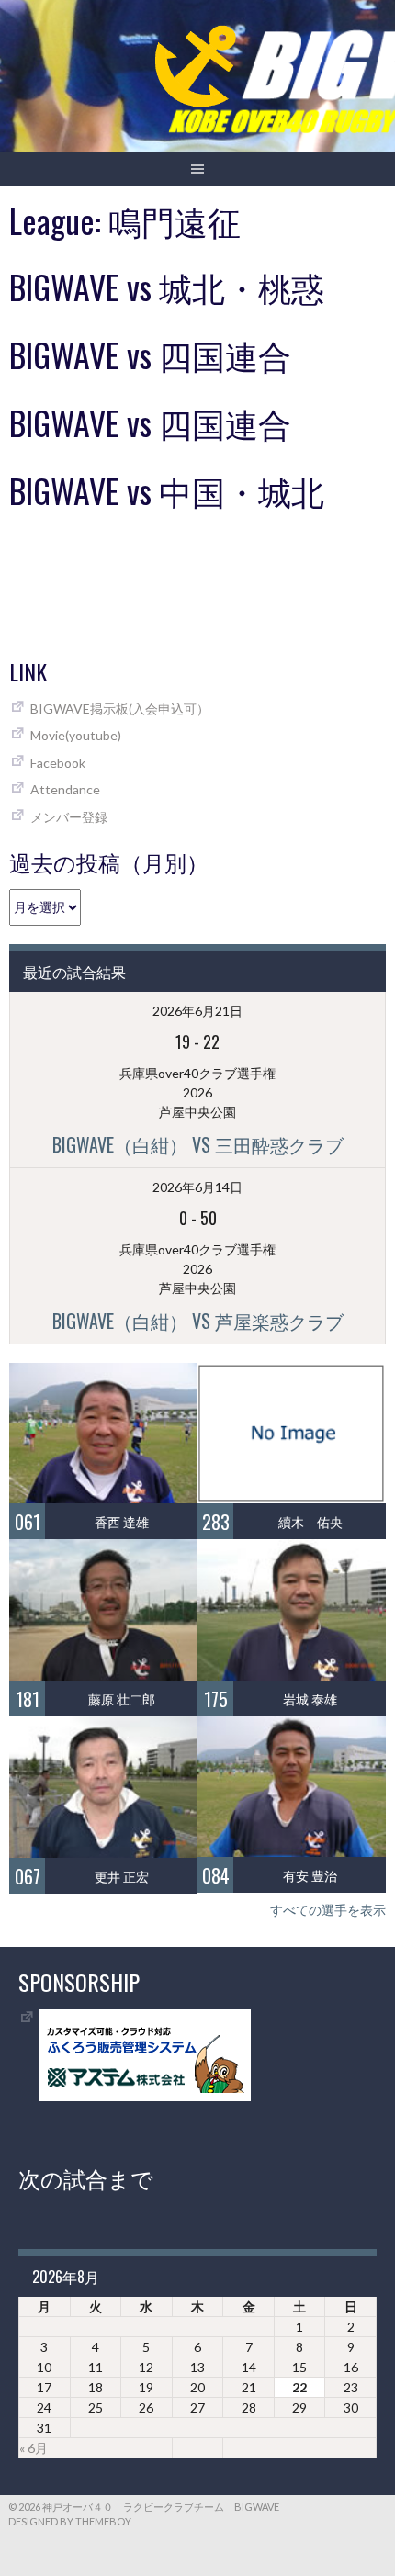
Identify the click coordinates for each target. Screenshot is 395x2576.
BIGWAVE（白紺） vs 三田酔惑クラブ (198, 1144)
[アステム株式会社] (145, 2096)
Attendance (65, 789)
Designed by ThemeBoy (70, 2521)
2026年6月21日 (197, 1011)
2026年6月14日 (197, 1187)
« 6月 (34, 2448)
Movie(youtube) (76, 735)
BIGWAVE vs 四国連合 (150, 354)
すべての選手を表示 (328, 1910)
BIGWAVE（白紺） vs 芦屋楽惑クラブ (198, 1321)
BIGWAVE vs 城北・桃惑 (167, 286)
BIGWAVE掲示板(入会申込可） (120, 709)
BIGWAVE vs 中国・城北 (167, 490)
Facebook (58, 763)
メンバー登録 (69, 817)
